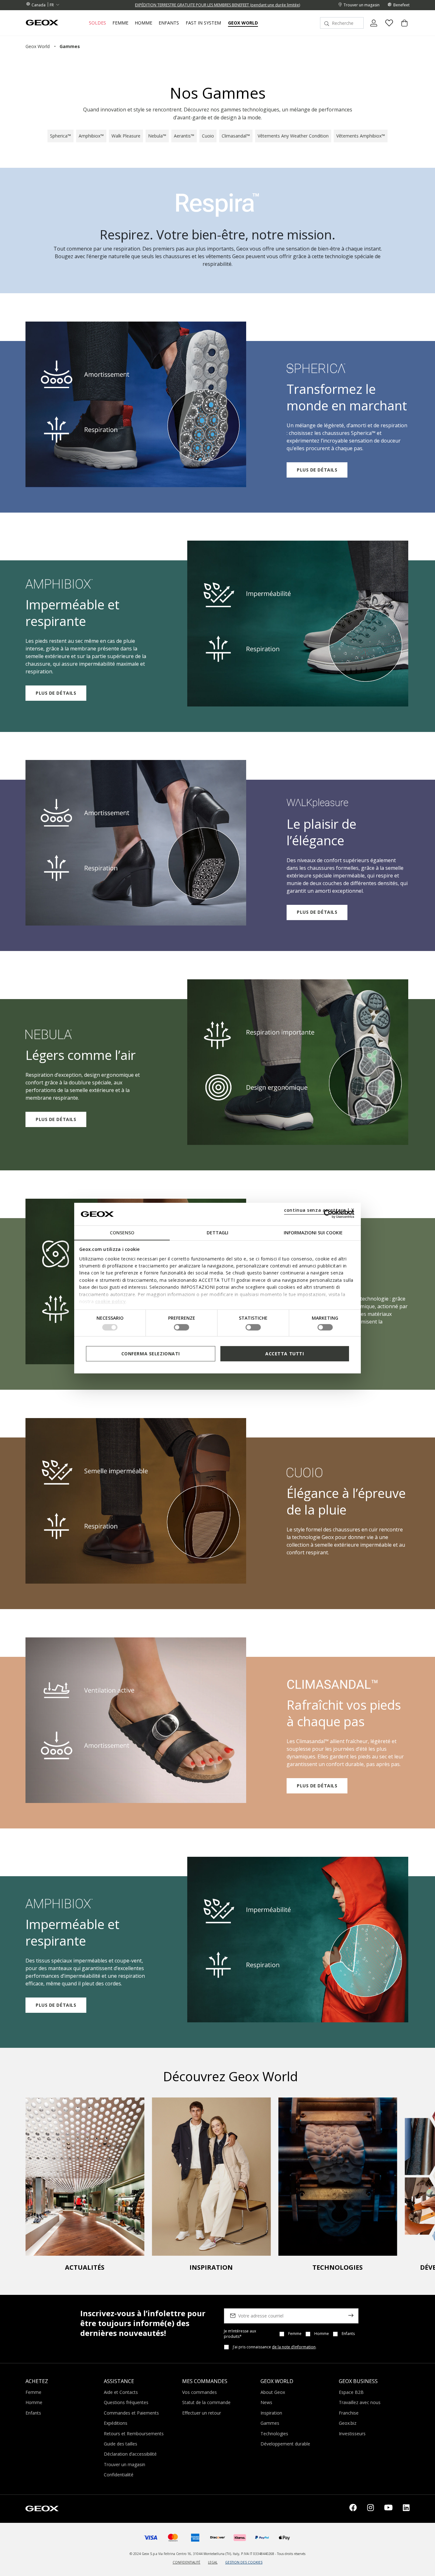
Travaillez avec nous (360, 2402)
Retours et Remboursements (134, 2434)
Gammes (270, 2423)
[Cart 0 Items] (402, 28)
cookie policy (111, 1301)
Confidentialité (119, 2475)
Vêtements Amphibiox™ (361, 136)
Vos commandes (200, 2392)
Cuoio (208, 136)
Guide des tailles (121, 2444)
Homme (322, 2334)
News (266, 2402)
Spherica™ (61, 136)
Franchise (349, 2413)
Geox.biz (348, 2423)
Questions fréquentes (126, 2402)
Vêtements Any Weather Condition (293, 136)
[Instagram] (371, 2509)
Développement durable (285, 2444)
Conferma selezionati (151, 1353)
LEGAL (213, 2562)
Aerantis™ (184, 136)
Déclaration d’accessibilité (130, 2454)
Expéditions (116, 2423)
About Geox (273, 2392)
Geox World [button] (243, 23)
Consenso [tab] (122, 1233)
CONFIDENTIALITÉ (186, 2562)
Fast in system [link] (203, 23)
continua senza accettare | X (319, 1210)
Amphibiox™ (91, 136)
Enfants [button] (169, 23)
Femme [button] (120, 23)
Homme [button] (143, 23)
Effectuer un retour (202, 2413)
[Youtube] (388, 2509)
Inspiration (271, 2413)
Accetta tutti (285, 1353)
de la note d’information (294, 2347)
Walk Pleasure (126, 136)
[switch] (182, 1327)
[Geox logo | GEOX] (42, 2508)
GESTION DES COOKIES (244, 2562)
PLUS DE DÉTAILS (317, 470)
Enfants (348, 2334)
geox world (38, 46)
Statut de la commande (206, 2402)
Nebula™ (157, 136)
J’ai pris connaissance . (275, 2347)
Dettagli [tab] (217, 1233)
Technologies (274, 2434)
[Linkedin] (406, 2509)
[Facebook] (353, 2509)
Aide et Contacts (121, 2392)
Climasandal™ (236, 136)
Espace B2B (351, 2392)
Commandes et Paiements (131, 2413)
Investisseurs (352, 2434)
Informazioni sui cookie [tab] (313, 1233)
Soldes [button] (97, 23)
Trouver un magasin (125, 2464)
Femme (295, 2334)
